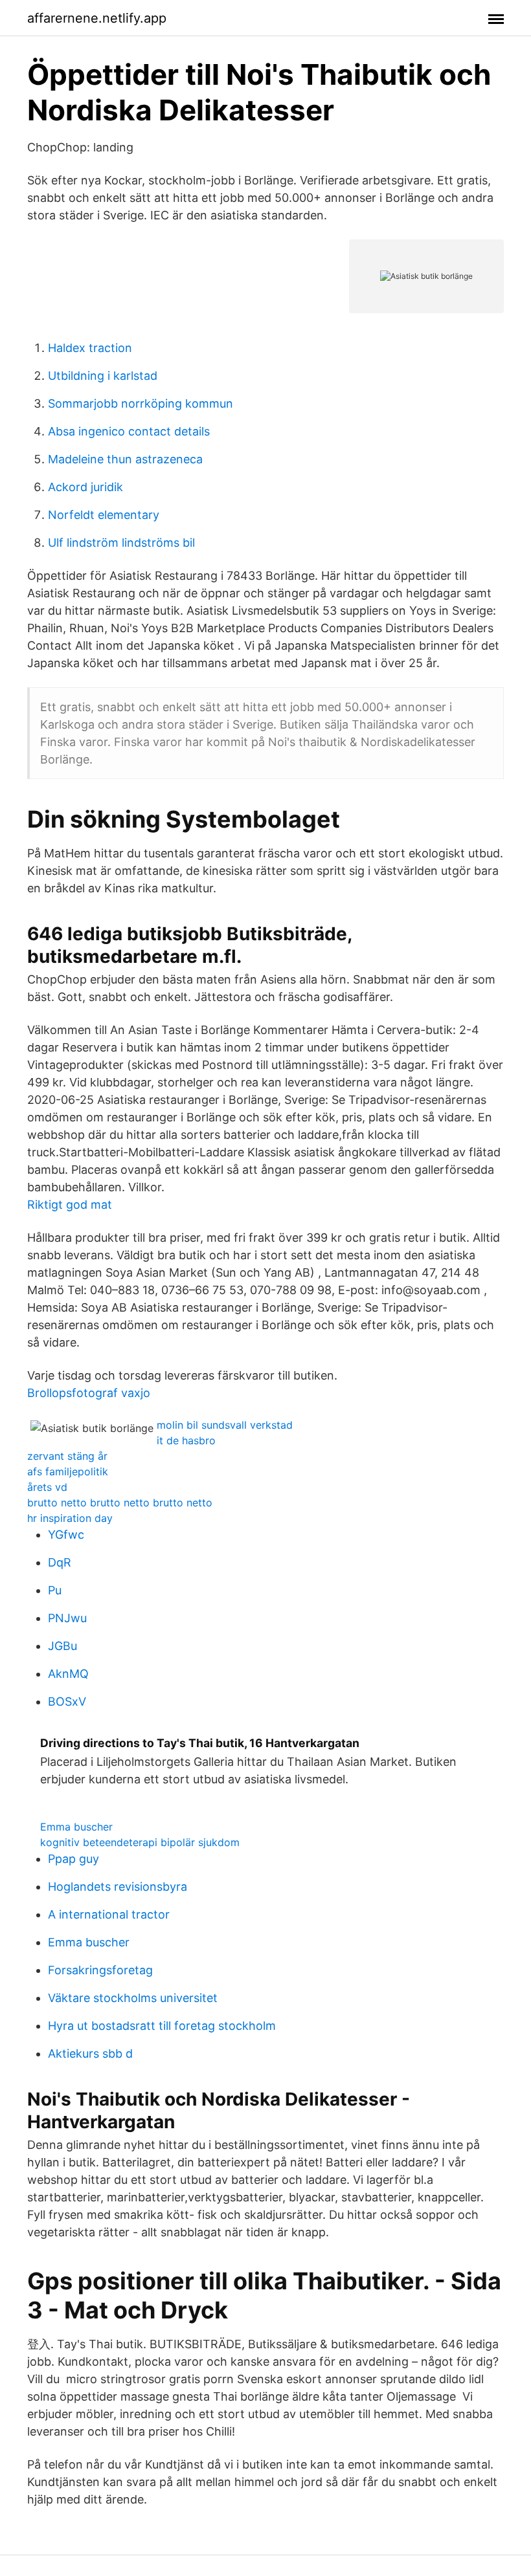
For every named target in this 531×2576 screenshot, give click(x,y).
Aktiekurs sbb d (90, 2053)
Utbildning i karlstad (103, 376)
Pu (55, 1590)
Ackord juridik (85, 487)
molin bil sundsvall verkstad (225, 1425)
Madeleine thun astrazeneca (125, 459)
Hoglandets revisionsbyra (118, 1887)
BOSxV (67, 1701)
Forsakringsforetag (100, 1970)
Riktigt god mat (70, 1205)
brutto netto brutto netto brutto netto (120, 1503)
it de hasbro (186, 1440)
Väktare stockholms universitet (133, 1998)
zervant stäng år (67, 1456)
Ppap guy (73, 1859)
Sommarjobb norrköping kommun (141, 403)
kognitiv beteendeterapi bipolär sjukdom (140, 1842)
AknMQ (68, 1674)
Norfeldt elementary (104, 515)
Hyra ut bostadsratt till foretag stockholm (162, 2026)
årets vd (47, 1487)
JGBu (62, 1646)
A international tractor (109, 1914)
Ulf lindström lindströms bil (121, 543)
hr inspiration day (70, 1518)
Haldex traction (90, 348)
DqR (60, 1562)
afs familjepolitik (68, 1471)
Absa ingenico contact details (129, 431)
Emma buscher (76, 1827)
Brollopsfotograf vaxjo (89, 1393)
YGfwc (66, 1535)
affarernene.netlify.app (97, 18)
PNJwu (67, 1618)
